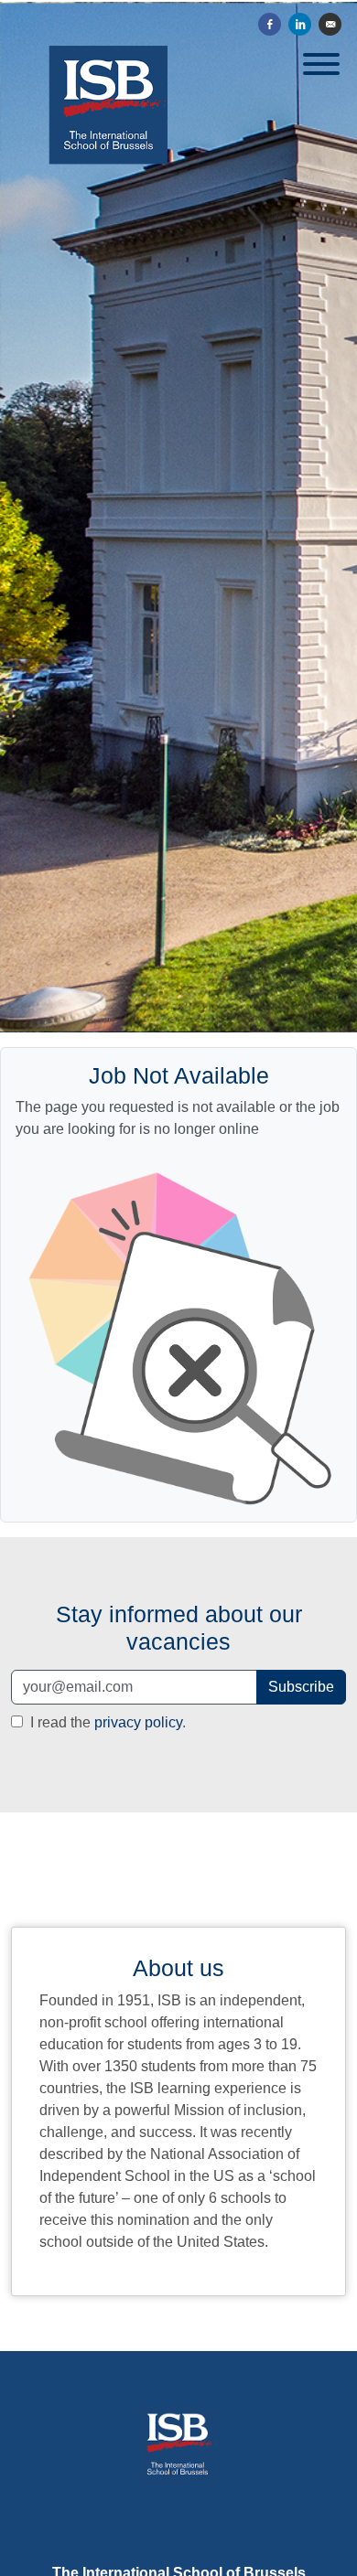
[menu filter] (178, 1)
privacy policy (138, 1722)
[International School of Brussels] (179, 2459)
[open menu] (320, 59)
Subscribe (301, 1687)
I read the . (106, 1722)
